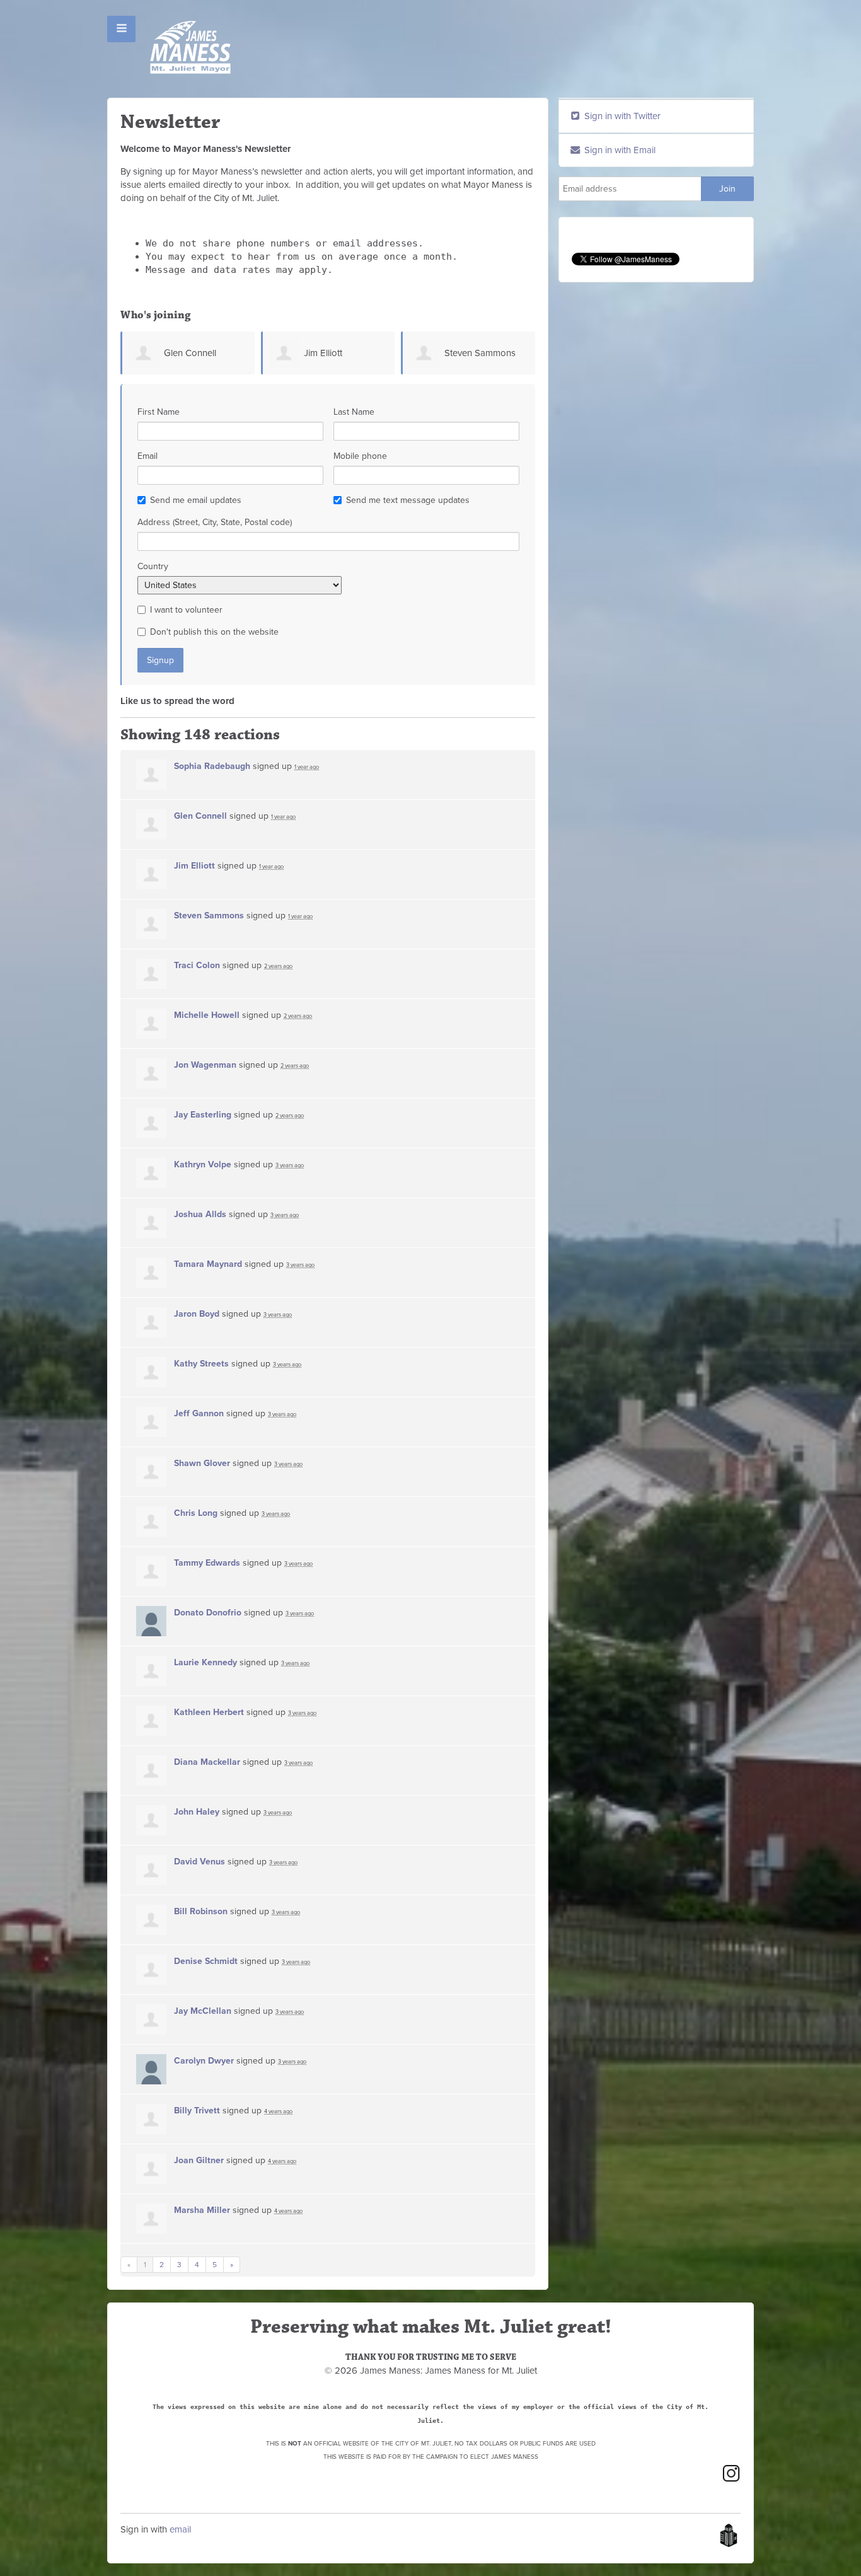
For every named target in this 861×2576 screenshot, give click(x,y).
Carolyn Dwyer (204, 2061)
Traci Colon (197, 965)
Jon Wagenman (205, 1065)
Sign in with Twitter (621, 116)
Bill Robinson (201, 1911)
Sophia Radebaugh (212, 766)
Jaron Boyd (197, 1314)
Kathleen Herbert (209, 1712)
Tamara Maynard (208, 1264)
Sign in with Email (619, 150)
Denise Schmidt (206, 1961)
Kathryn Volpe (203, 1164)
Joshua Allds (200, 1214)
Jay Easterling (203, 1115)
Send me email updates (196, 500)
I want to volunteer (186, 610)
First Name (159, 412)
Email (147, 456)
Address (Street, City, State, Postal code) (215, 522)
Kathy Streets (201, 1364)
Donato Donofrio (208, 1613)
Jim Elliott (323, 353)
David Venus (199, 1862)
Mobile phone (360, 456)
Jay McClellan (203, 2011)
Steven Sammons (480, 353)
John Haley (197, 1812)
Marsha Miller (202, 2210)
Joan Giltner (199, 2160)
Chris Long (196, 1513)
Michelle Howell (207, 1015)
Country (153, 566)
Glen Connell (190, 353)
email (180, 2529)
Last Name (354, 412)
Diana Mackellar (207, 1762)
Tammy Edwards (207, 1563)
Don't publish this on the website (214, 632)
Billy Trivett (197, 2111)
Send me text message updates (408, 500)
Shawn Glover (202, 1463)
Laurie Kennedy (205, 1662)
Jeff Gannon (199, 1413)
